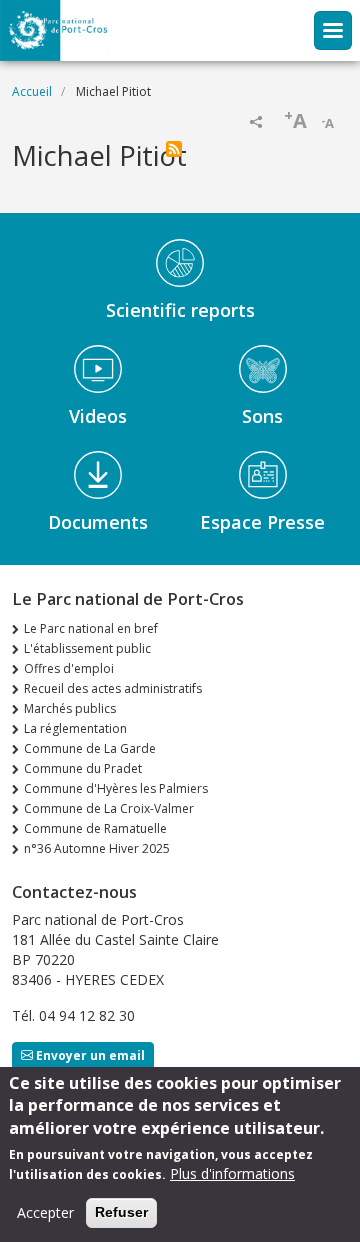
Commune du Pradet (83, 768)
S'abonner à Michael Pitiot (174, 149)
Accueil (32, 91)
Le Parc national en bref (91, 628)
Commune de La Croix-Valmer (109, 808)
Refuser (121, 1212)
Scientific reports (180, 310)
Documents (98, 522)
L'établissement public (87, 648)
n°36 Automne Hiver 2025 (97, 848)
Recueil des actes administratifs (113, 688)
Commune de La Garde (90, 748)
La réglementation (75, 728)
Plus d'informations (232, 1173)
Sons (262, 416)
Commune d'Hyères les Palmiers (116, 788)
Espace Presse (262, 522)
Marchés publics (70, 708)
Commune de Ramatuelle (95, 828)
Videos (98, 416)
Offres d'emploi (69, 668)
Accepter (45, 1212)
